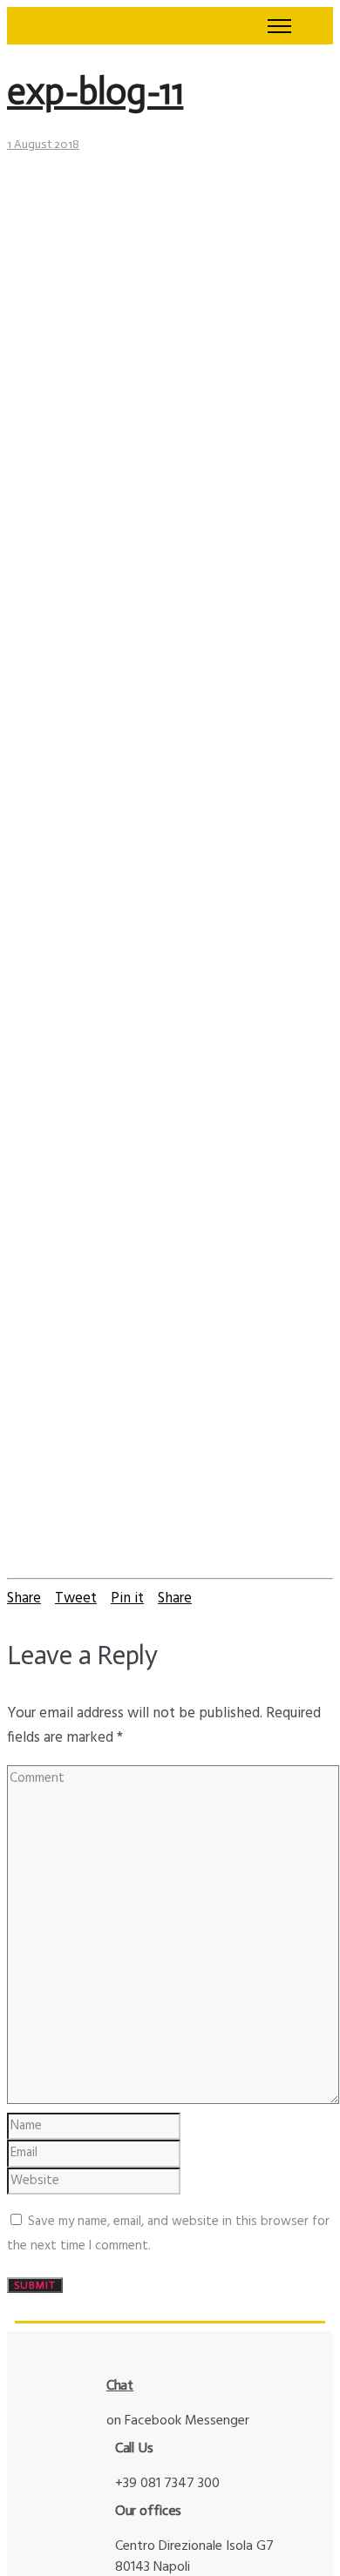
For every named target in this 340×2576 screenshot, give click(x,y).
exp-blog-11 (95, 91)
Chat (120, 2385)
